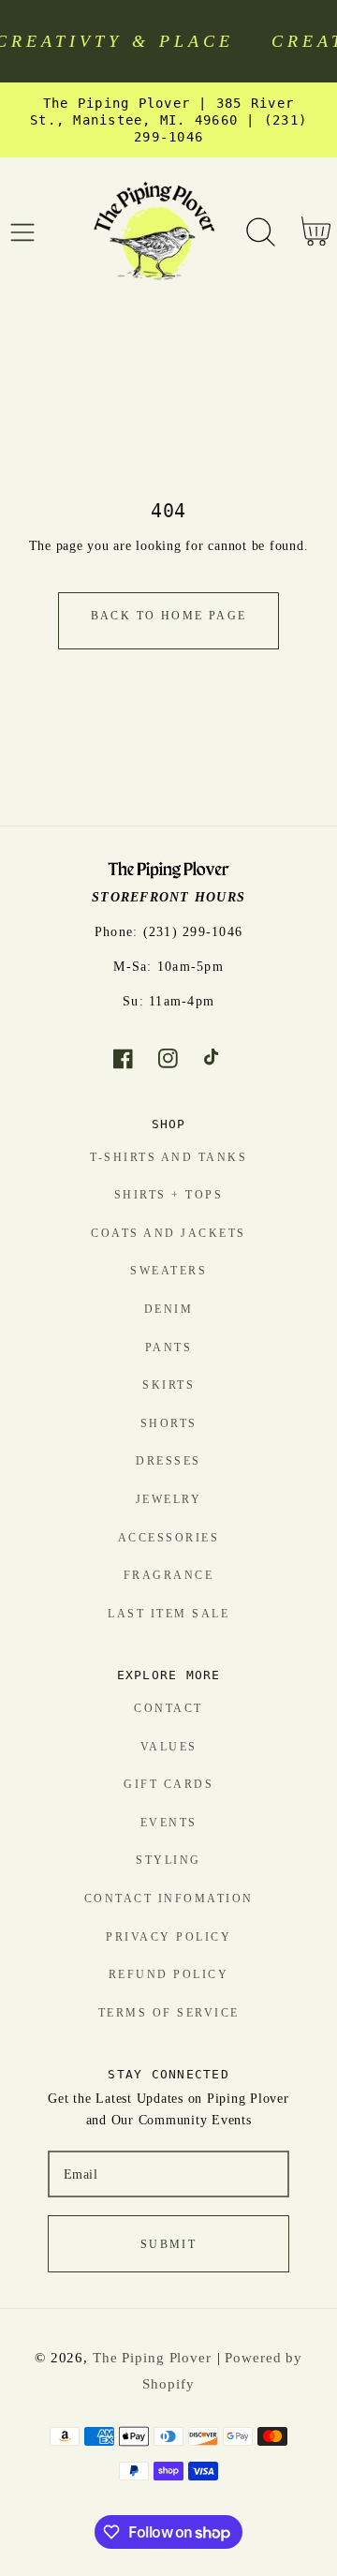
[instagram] (169, 1059)
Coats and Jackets (168, 1233)
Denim (169, 1309)
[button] (23, 232)
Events (169, 1823)
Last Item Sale (168, 1614)
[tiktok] (214, 1059)
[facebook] (123, 1059)
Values (169, 1747)
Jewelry (169, 1499)
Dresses (168, 1461)
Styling (168, 1860)
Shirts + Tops (169, 1195)
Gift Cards (168, 1784)
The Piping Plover (152, 2358)
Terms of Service (169, 2013)
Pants (169, 1348)
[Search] (261, 232)
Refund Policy (169, 1974)
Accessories (169, 1538)
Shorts (169, 1423)
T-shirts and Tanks (168, 1157)
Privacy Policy (168, 1937)
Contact (168, 1708)
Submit (168, 2244)
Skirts (168, 1385)
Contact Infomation (169, 1898)
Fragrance (169, 1575)
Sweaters (168, 1271)
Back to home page (169, 616)
